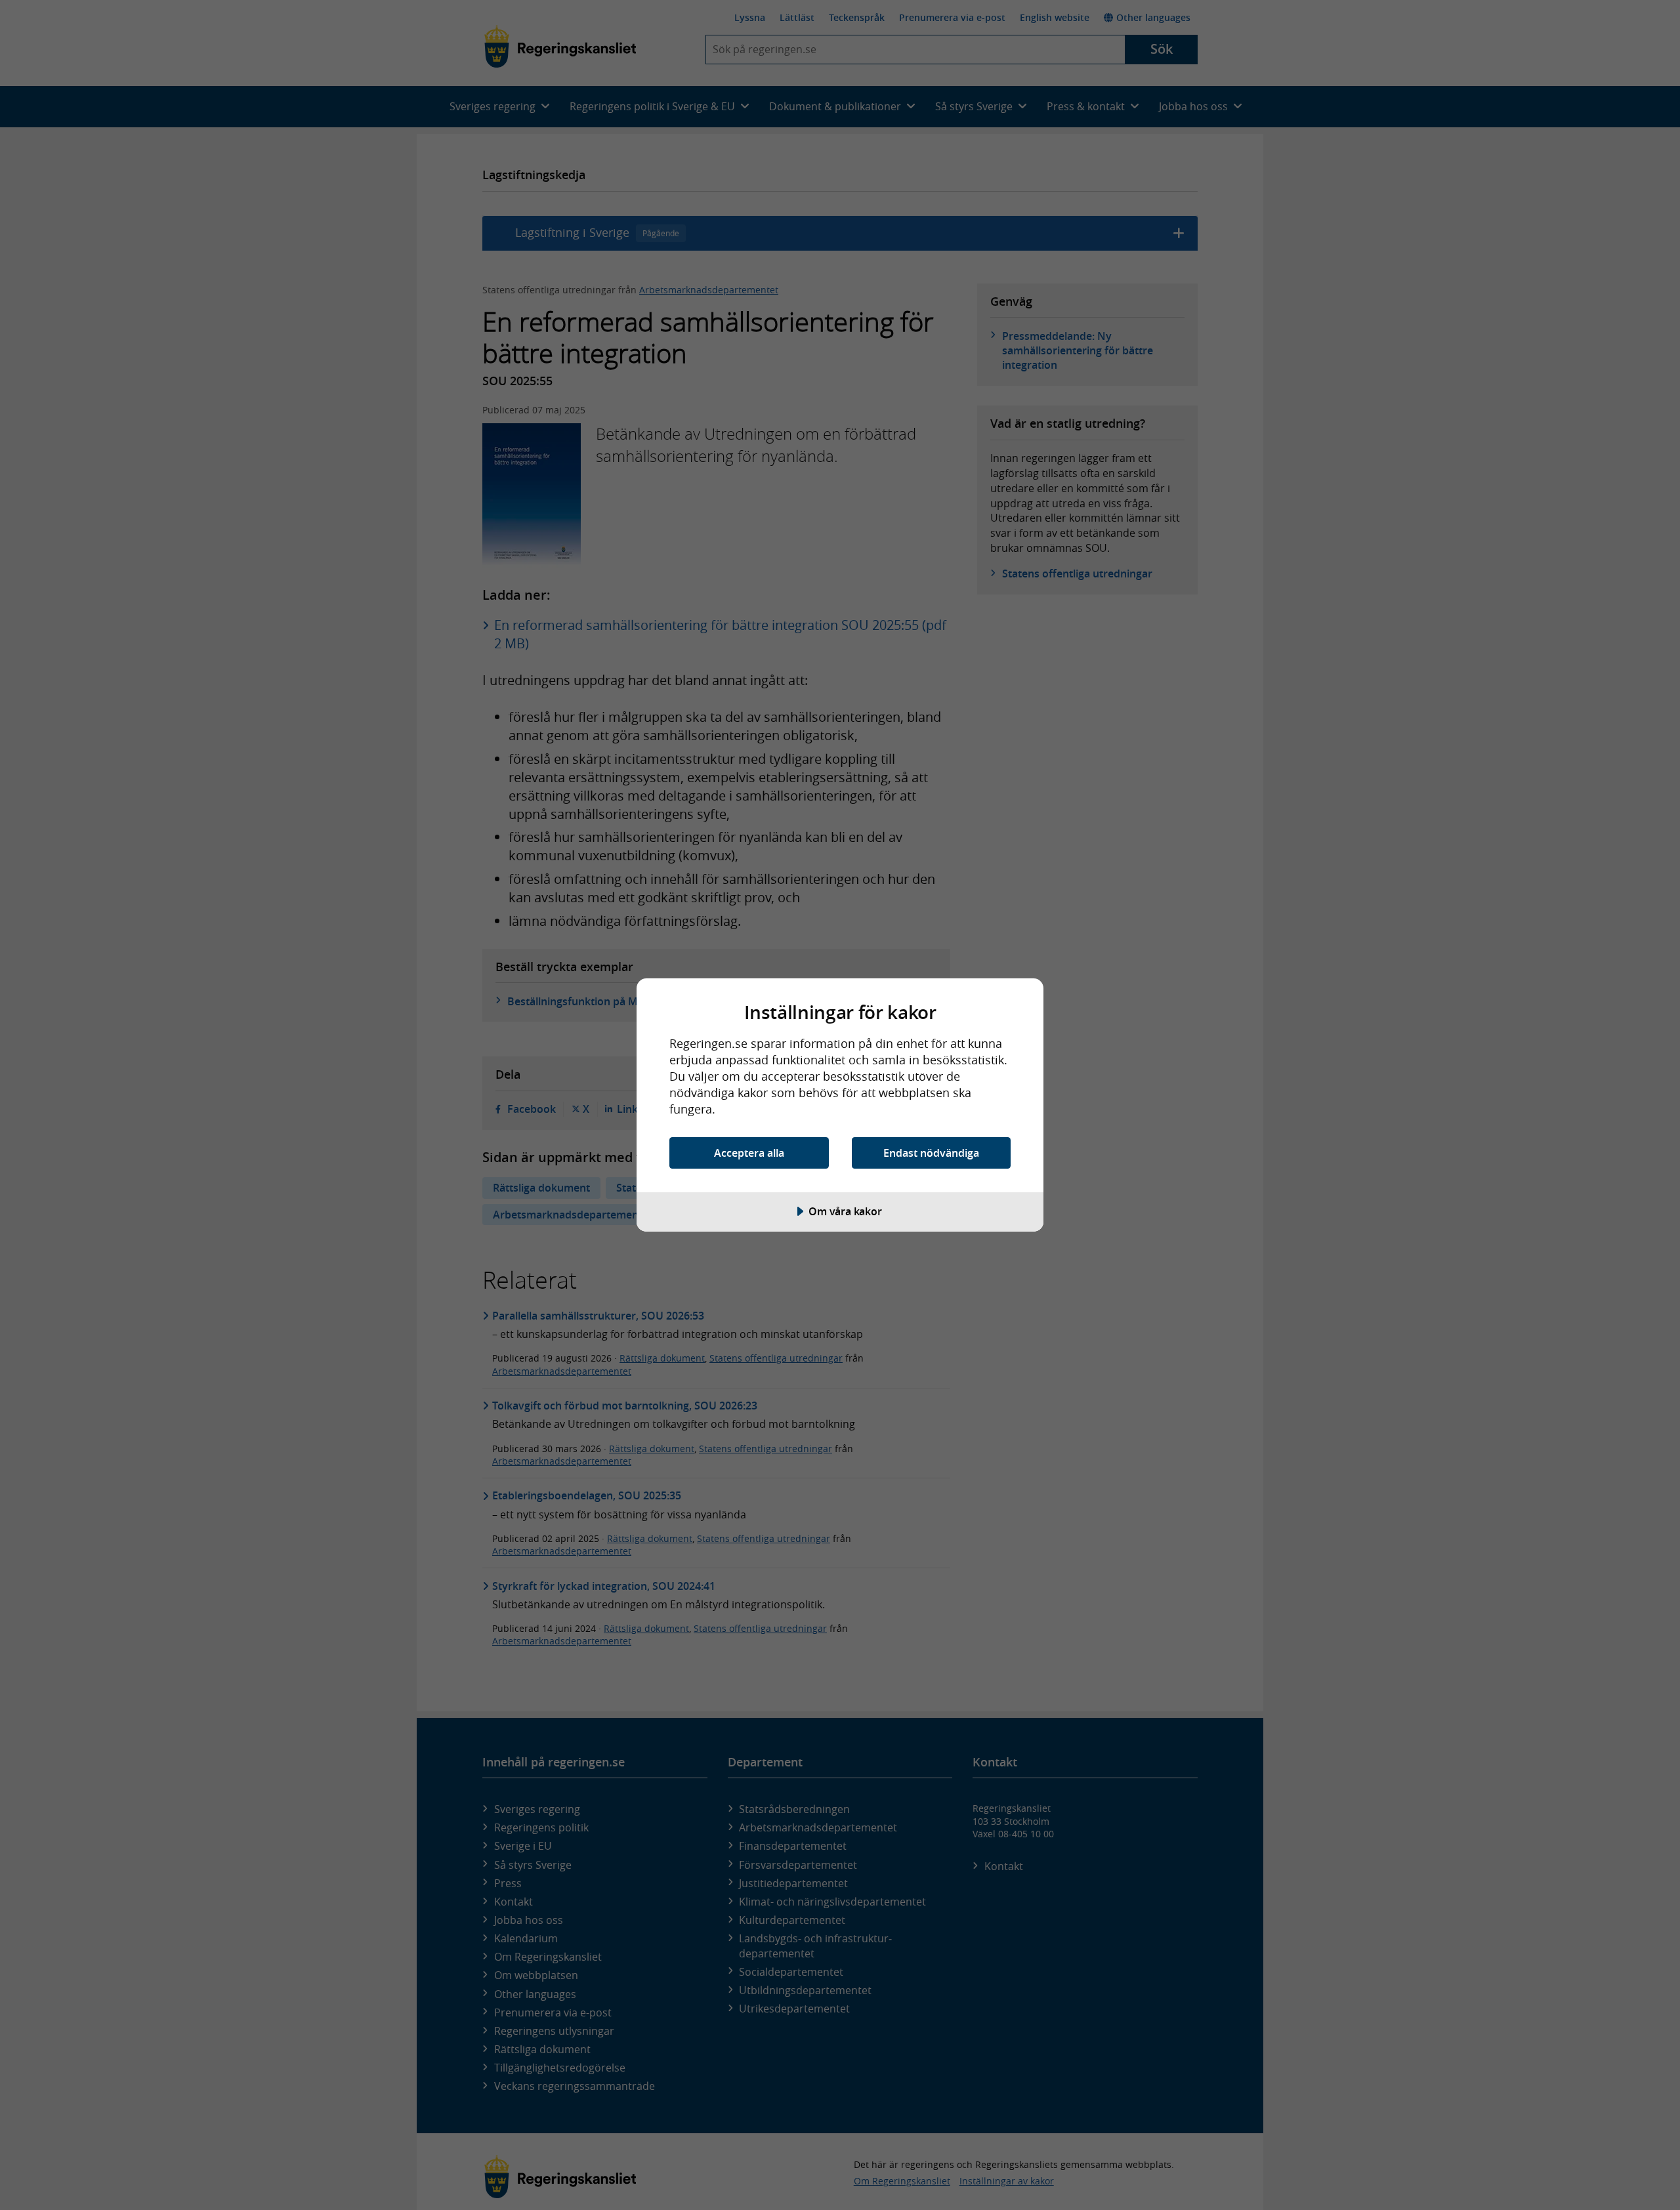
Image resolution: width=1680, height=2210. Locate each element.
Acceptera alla (749, 1153)
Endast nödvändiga (931, 1153)
